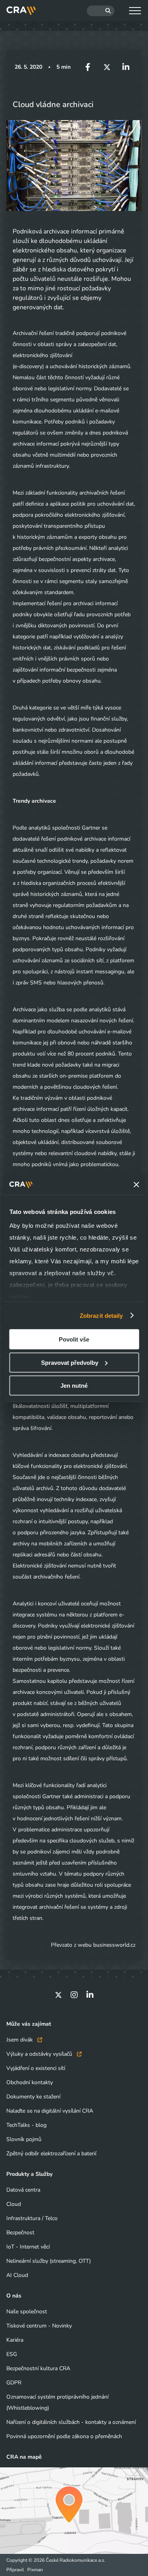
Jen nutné (74, 1386)
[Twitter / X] (58, 1995)
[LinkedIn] (90, 1995)
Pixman (35, 2570)
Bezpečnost (20, 2233)
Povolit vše (74, 1339)
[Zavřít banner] (136, 1185)
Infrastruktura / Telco (32, 2218)
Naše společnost (27, 2312)
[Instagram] (74, 1995)
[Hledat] (101, 11)
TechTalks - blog (26, 2125)
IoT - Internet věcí (28, 2247)
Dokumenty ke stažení (33, 2097)
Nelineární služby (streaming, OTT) (49, 2261)
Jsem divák (20, 2040)
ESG (12, 2354)
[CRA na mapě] (74, 2511)
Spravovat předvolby (70, 1362)
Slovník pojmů (24, 2139)
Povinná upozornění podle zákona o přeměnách (64, 2436)
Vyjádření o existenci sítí (36, 2068)
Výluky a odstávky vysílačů (40, 2054)
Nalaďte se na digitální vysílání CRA (50, 2111)
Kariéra (15, 2340)
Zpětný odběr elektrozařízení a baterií (51, 2154)
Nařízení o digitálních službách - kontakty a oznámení (71, 2422)
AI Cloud (17, 2275)
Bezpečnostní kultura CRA (38, 2368)
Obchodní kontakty (30, 2082)
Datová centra (23, 2190)
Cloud (14, 2204)
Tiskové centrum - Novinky (39, 2326)
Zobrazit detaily (101, 1315)
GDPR (14, 2383)
